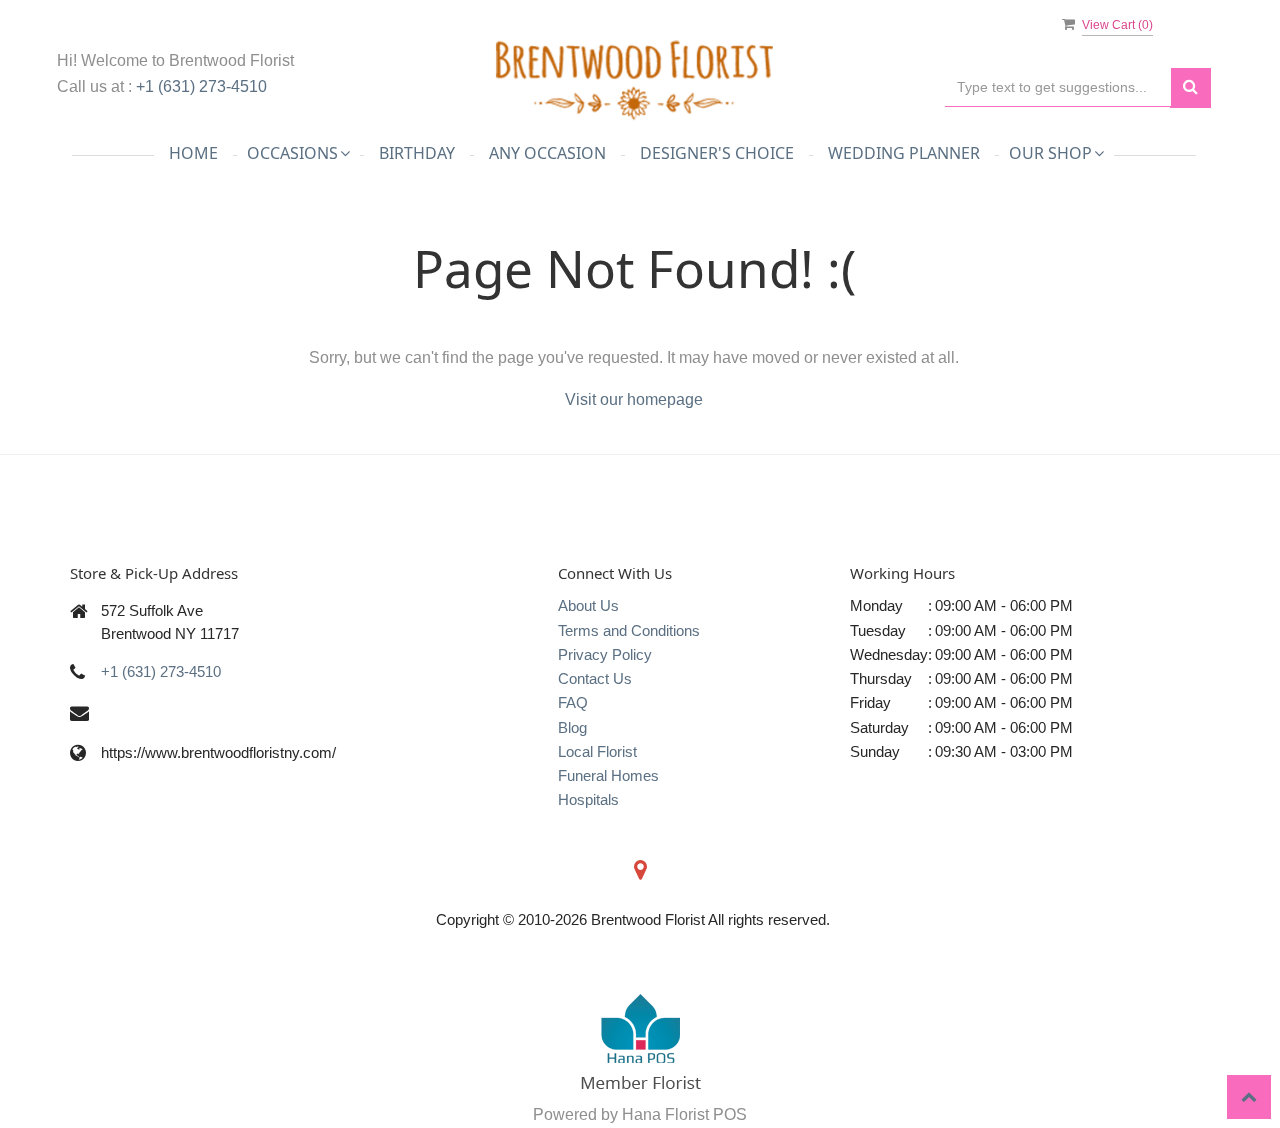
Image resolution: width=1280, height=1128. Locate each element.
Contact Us (595, 678)
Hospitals (588, 799)
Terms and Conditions (629, 630)
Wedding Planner (904, 153)
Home (193, 153)
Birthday (417, 153)
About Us (588, 605)
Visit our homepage (634, 399)
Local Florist (597, 751)
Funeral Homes (608, 775)
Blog (572, 727)
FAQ (573, 702)
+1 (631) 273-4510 (201, 86)
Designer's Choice (717, 153)
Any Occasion (547, 153)
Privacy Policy (605, 654)
